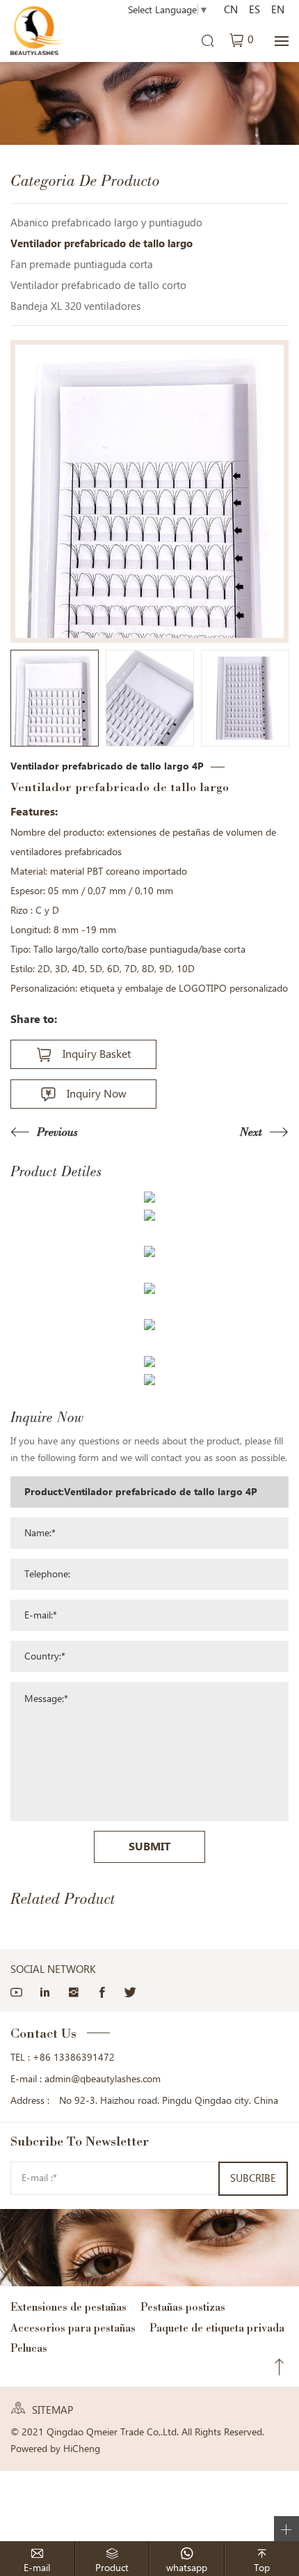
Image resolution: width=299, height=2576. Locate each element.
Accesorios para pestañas (73, 2328)
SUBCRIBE (253, 2178)
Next (251, 1132)
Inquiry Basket (97, 1054)
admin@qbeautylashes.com (103, 2079)
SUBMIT (149, 1847)
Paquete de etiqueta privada (217, 2328)
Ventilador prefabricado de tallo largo (102, 244)
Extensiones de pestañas (68, 2307)
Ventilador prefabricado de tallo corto (98, 286)
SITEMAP (52, 2410)
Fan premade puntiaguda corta (82, 265)
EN (278, 10)
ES (254, 10)
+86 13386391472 (74, 2057)
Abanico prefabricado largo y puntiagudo (106, 223)
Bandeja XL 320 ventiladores (75, 306)
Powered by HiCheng (55, 2449)
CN (231, 10)
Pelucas (29, 2348)
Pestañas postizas (183, 2307)
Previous (57, 1132)
